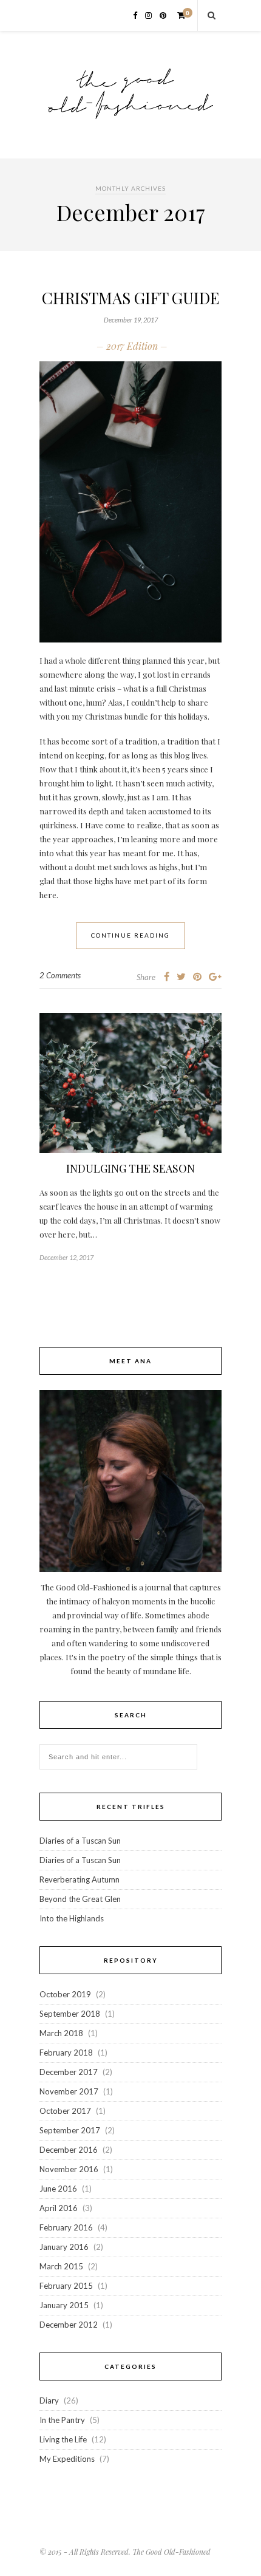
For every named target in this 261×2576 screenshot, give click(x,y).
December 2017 (69, 2072)
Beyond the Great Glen (80, 1899)
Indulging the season (130, 1168)
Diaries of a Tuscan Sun (80, 1841)
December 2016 (69, 2150)
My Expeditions (67, 2459)
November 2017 (69, 2091)
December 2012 (69, 2325)
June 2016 (58, 2189)
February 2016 (66, 2227)
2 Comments (60, 975)
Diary (49, 2401)
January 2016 (64, 2247)
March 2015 (61, 2266)
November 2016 (69, 2169)
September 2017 (70, 2130)
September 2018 (70, 2014)
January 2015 (64, 2305)
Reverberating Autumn (80, 1879)
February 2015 (66, 2286)
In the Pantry (62, 2420)
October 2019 (65, 1994)
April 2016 (59, 2208)
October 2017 (65, 2111)
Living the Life (63, 2439)
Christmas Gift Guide (130, 298)
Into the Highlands (72, 1918)
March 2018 (61, 2033)
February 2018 (66, 2053)
